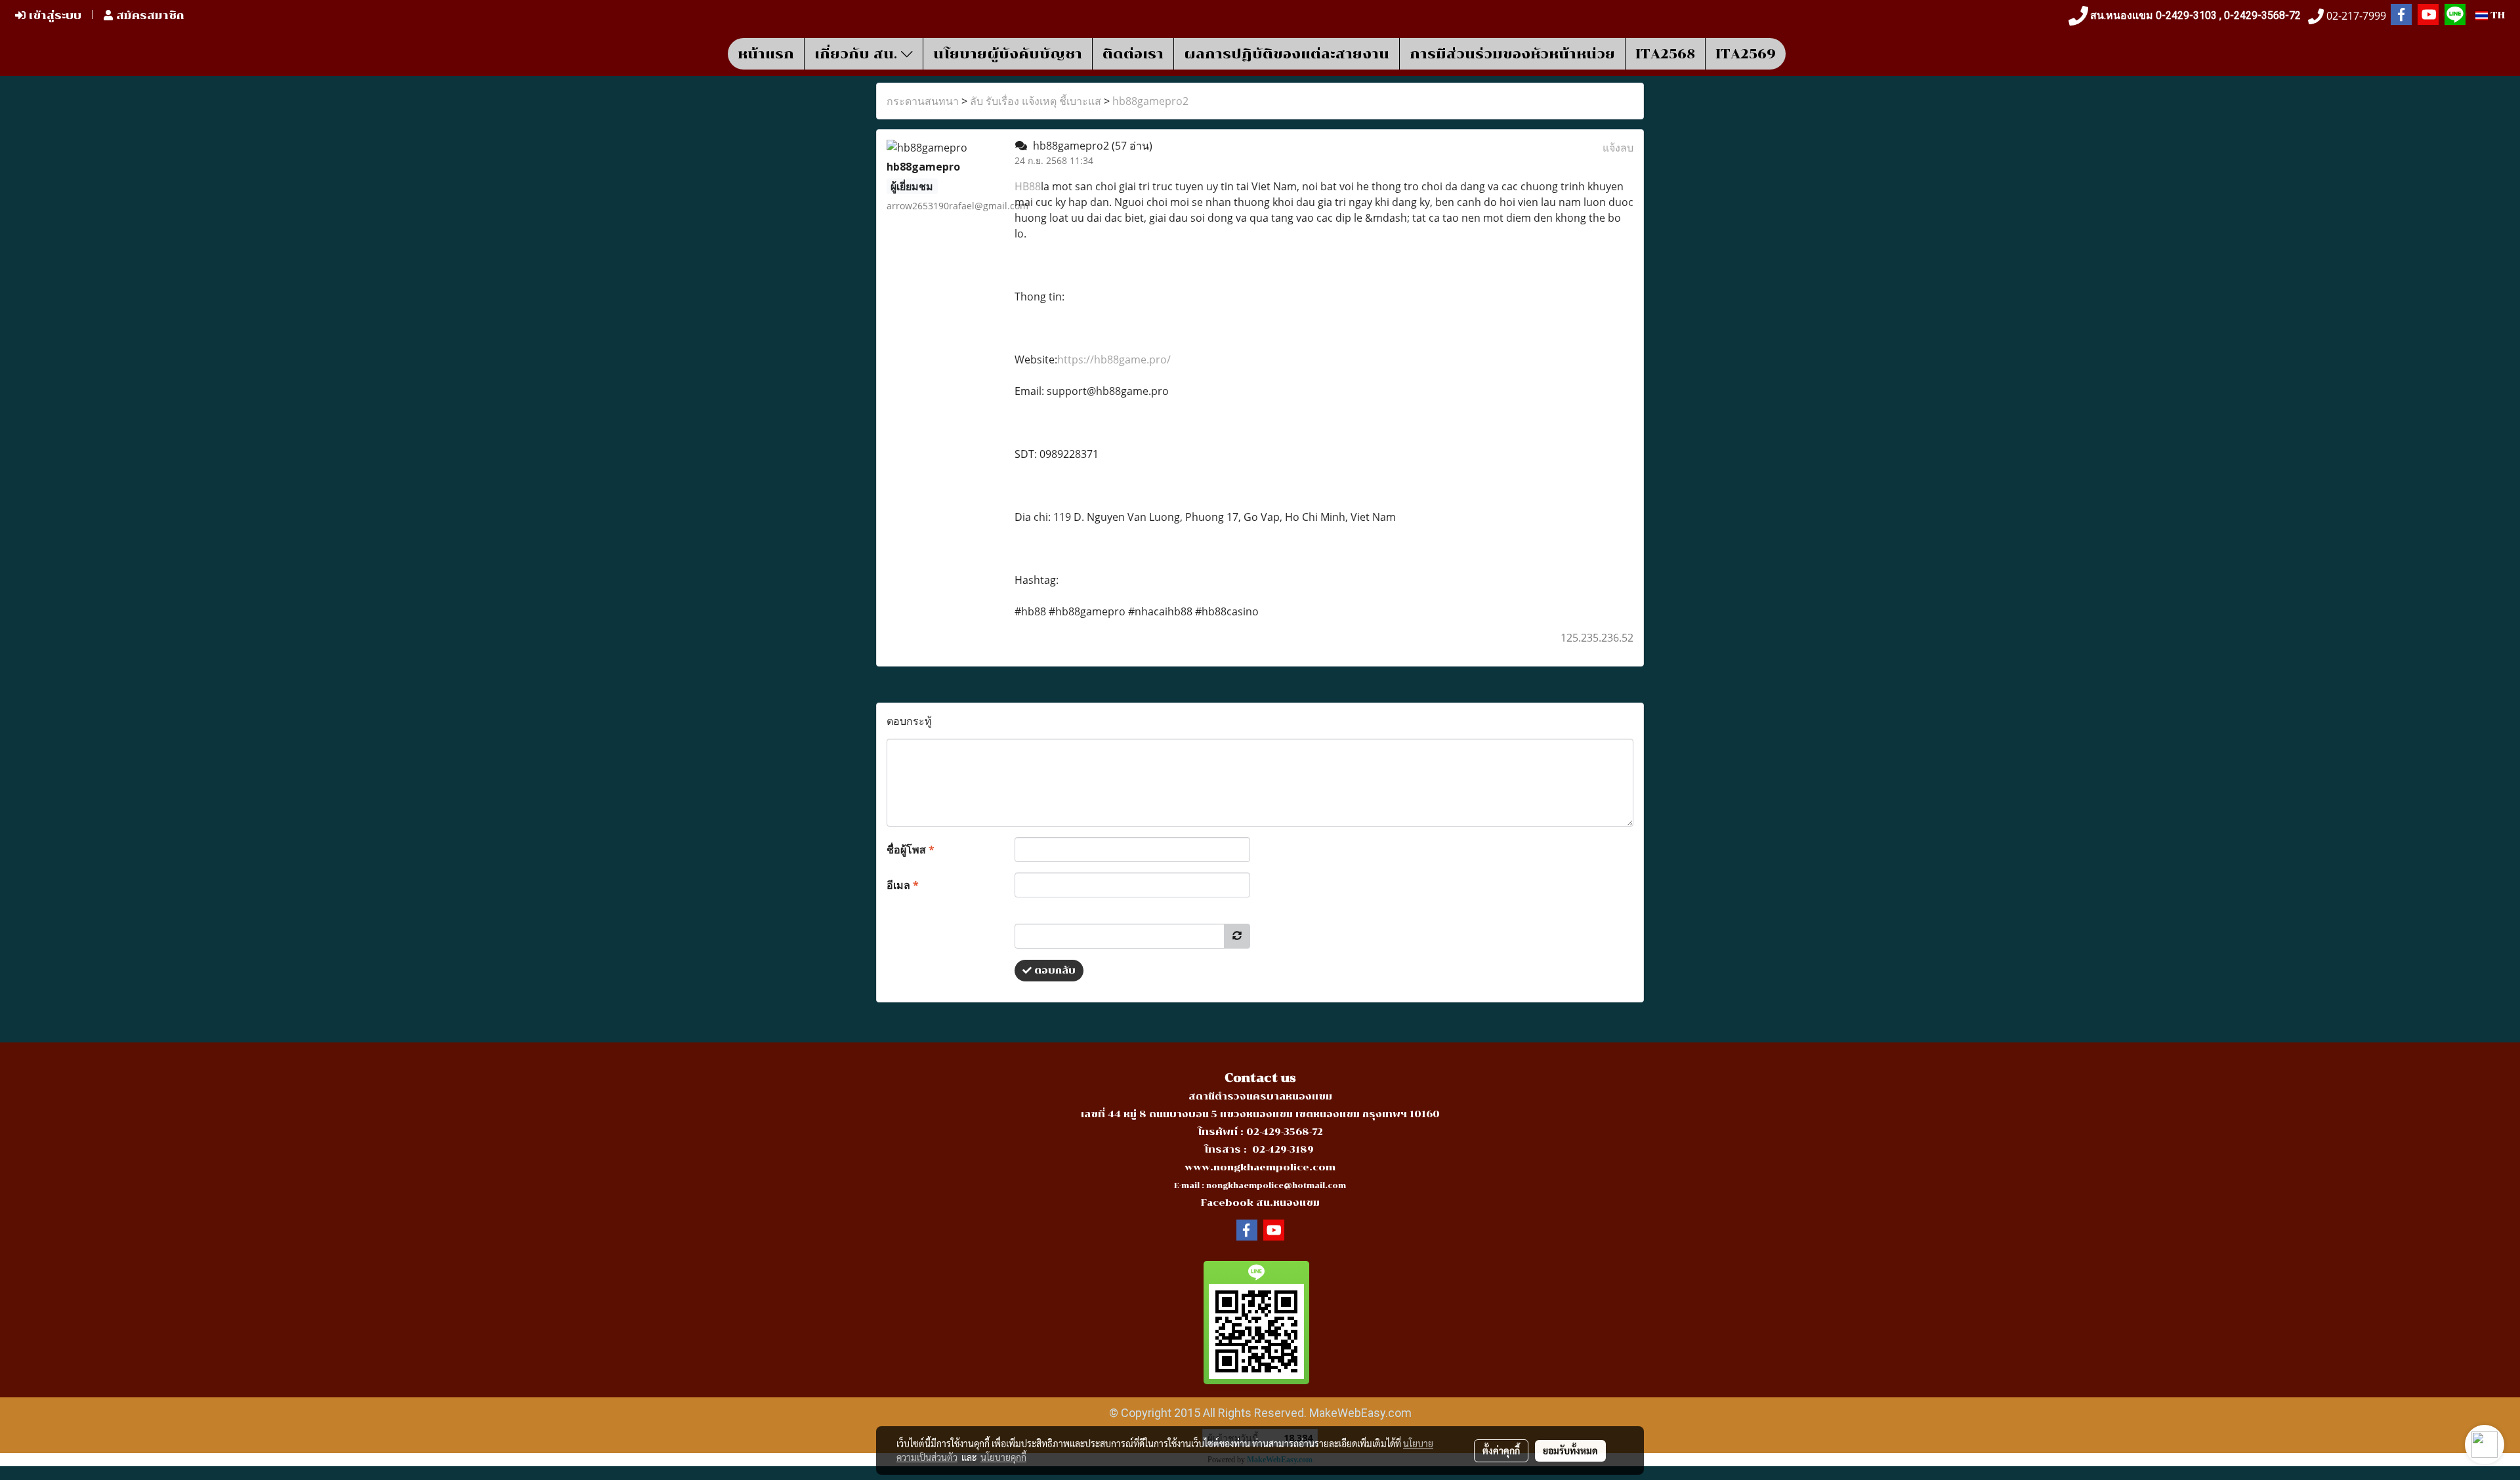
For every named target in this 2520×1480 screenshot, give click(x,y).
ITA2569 (1746, 54)
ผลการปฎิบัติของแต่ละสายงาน (1287, 54)
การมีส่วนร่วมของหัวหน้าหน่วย (1512, 54)
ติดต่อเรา (1133, 54)
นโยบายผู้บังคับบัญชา (1008, 54)
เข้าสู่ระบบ (53, 15)
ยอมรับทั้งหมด (1570, 1450)
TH (2496, 15)
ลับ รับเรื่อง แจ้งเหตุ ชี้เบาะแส (1036, 101)
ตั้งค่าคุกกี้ (1501, 1450)
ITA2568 (1665, 54)
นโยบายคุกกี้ (1003, 1457)
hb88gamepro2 (1150, 101)
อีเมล (903, 885)
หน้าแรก (766, 54)
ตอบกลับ (1054, 971)
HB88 (1028, 186)
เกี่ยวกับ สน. (858, 54)
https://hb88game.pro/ (1114, 360)
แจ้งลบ (1618, 148)
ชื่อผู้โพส (911, 850)
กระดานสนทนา (923, 101)
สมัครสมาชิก (149, 15)
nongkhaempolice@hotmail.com (1276, 1186)
